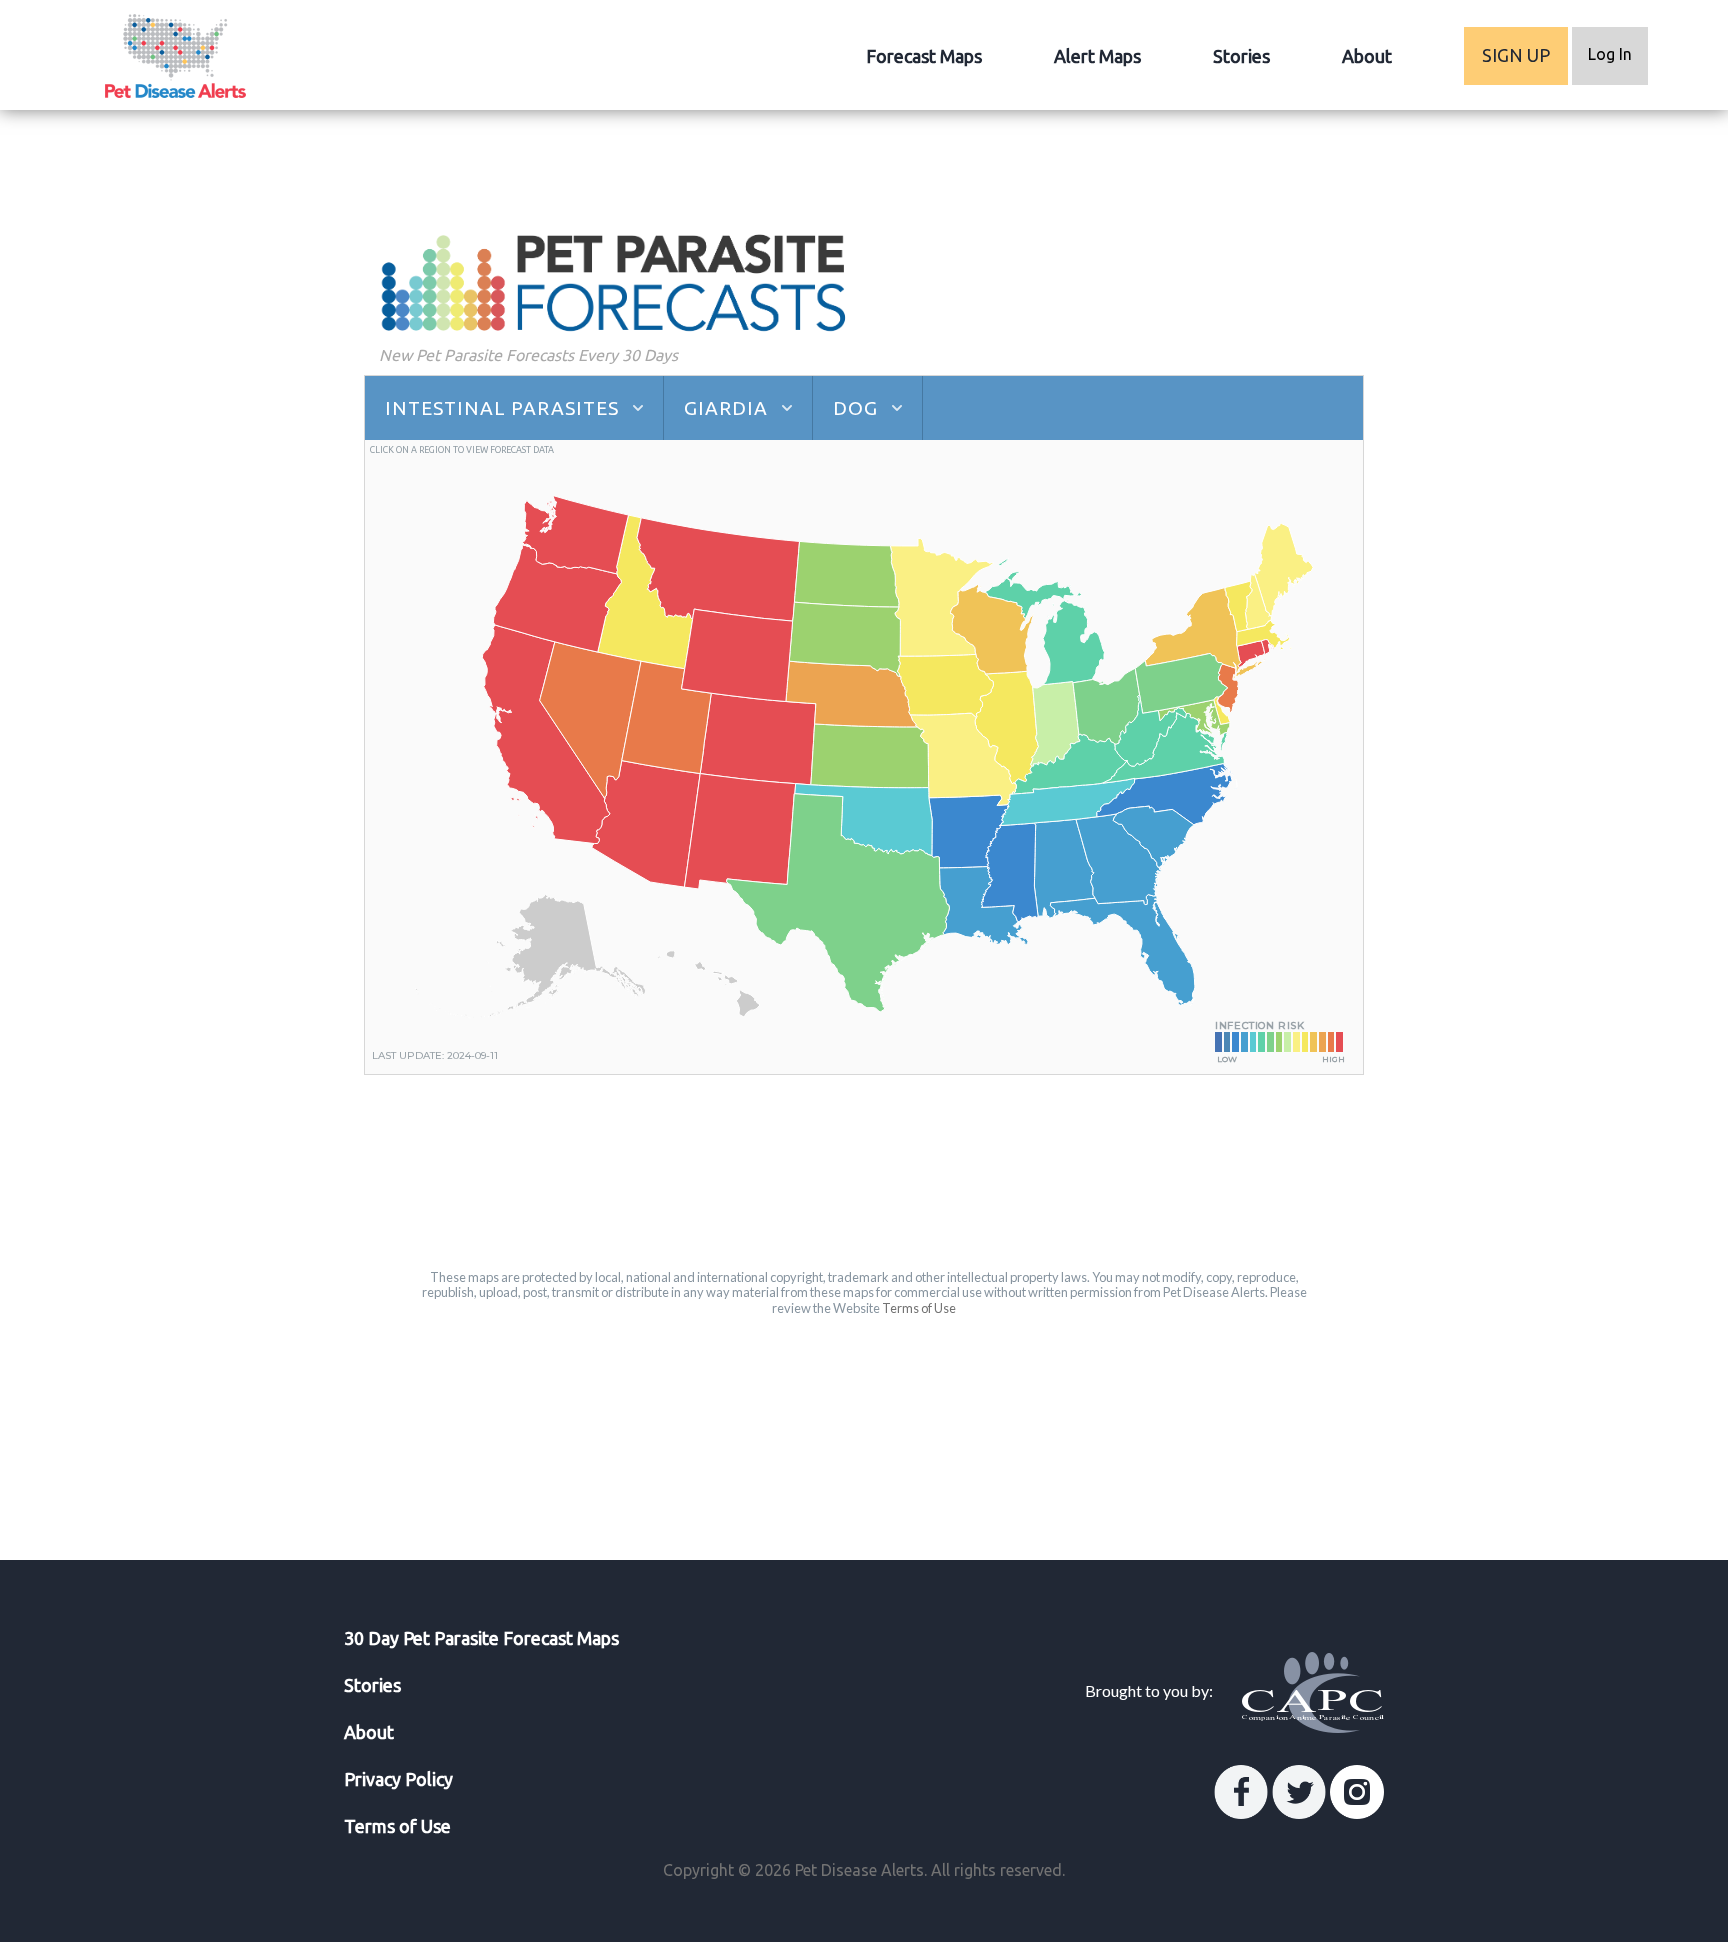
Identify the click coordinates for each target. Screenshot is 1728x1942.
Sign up (1516, 55)
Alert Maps (1097, 56)
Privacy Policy (398, 1779)
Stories (1241, 56)
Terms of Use (919, 1308)
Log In (1610, 54)
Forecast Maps (924, 56)
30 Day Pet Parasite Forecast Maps (481, 1638)
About (1367, 56)
